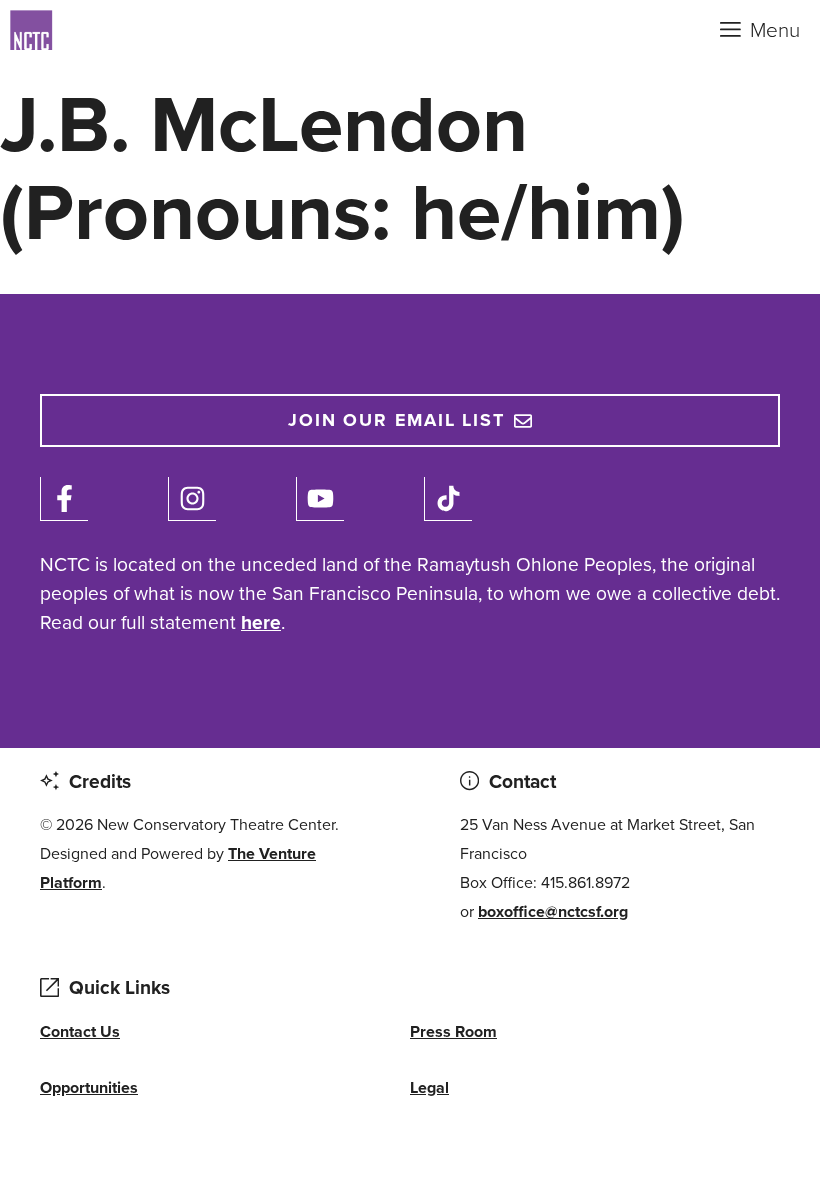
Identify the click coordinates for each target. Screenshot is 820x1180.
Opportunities (89, 1087)
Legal (429, 1087)
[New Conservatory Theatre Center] (110, 30)
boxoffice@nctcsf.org (553, 911)
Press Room (453, 1031)
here (261, 622)
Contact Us (80, 1031)
